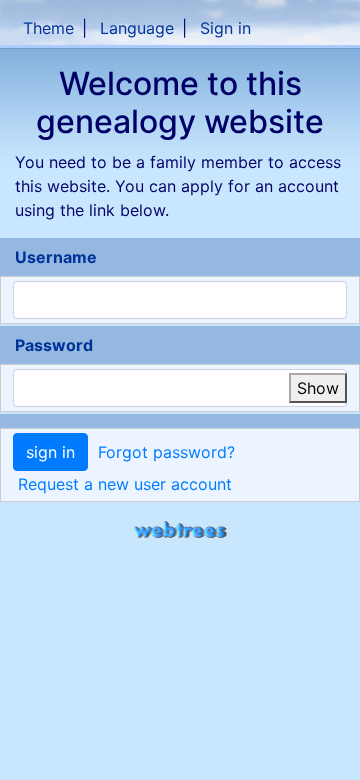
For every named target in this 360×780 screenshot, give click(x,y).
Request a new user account (125, 484)
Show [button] (318, 388)
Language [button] (137, 28)
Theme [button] (48, 28)
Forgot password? (166, 452)
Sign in (225, 28)
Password (54, 345)
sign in (50, 452)
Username (56, 257)
